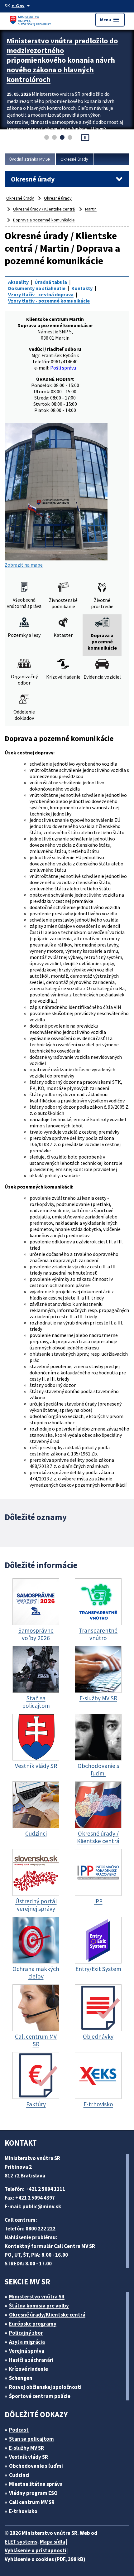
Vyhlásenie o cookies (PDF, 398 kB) (45, 2559)
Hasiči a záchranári (31, 2360)
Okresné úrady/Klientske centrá (47, 2315)
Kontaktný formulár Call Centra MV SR (50, 2246)
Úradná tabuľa (51, 282)
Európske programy (33, 2324)
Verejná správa (27, 2351)
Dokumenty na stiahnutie (37, 288)
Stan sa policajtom (31, 2439)
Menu (110, 20)
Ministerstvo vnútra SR (37, 2297)
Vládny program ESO (33, 2493)
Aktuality (18, 282)
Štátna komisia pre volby (39, 2306)
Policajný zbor (26, 2333)
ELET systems (21, 2542)
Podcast (19, 2430)
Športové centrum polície (40, 2396)
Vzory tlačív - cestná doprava (41, 294)
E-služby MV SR (26, 2448)
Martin (91, 209)
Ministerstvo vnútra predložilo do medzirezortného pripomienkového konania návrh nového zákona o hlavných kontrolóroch (62, 60)
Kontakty (82, 288)
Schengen (21, 2378)
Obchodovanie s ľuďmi (36, 2466)
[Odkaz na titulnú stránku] (31, 19)
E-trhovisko (23, 2511)
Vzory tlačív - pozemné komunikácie (49, 301)
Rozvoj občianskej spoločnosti (45, 2387)
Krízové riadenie (29, 2369)
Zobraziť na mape (24, 565)
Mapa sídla (53, 2542)
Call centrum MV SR (32, 2502)
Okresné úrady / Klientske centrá (44, 209)
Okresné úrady (74, 159)
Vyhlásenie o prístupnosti (36, 2550)
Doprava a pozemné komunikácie (44, 220)
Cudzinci (19, 2475)
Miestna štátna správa (36, 2484)
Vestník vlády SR (29, 2457)
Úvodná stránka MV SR (30, 159)
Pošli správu (63, 368)
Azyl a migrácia (27, 2342)
